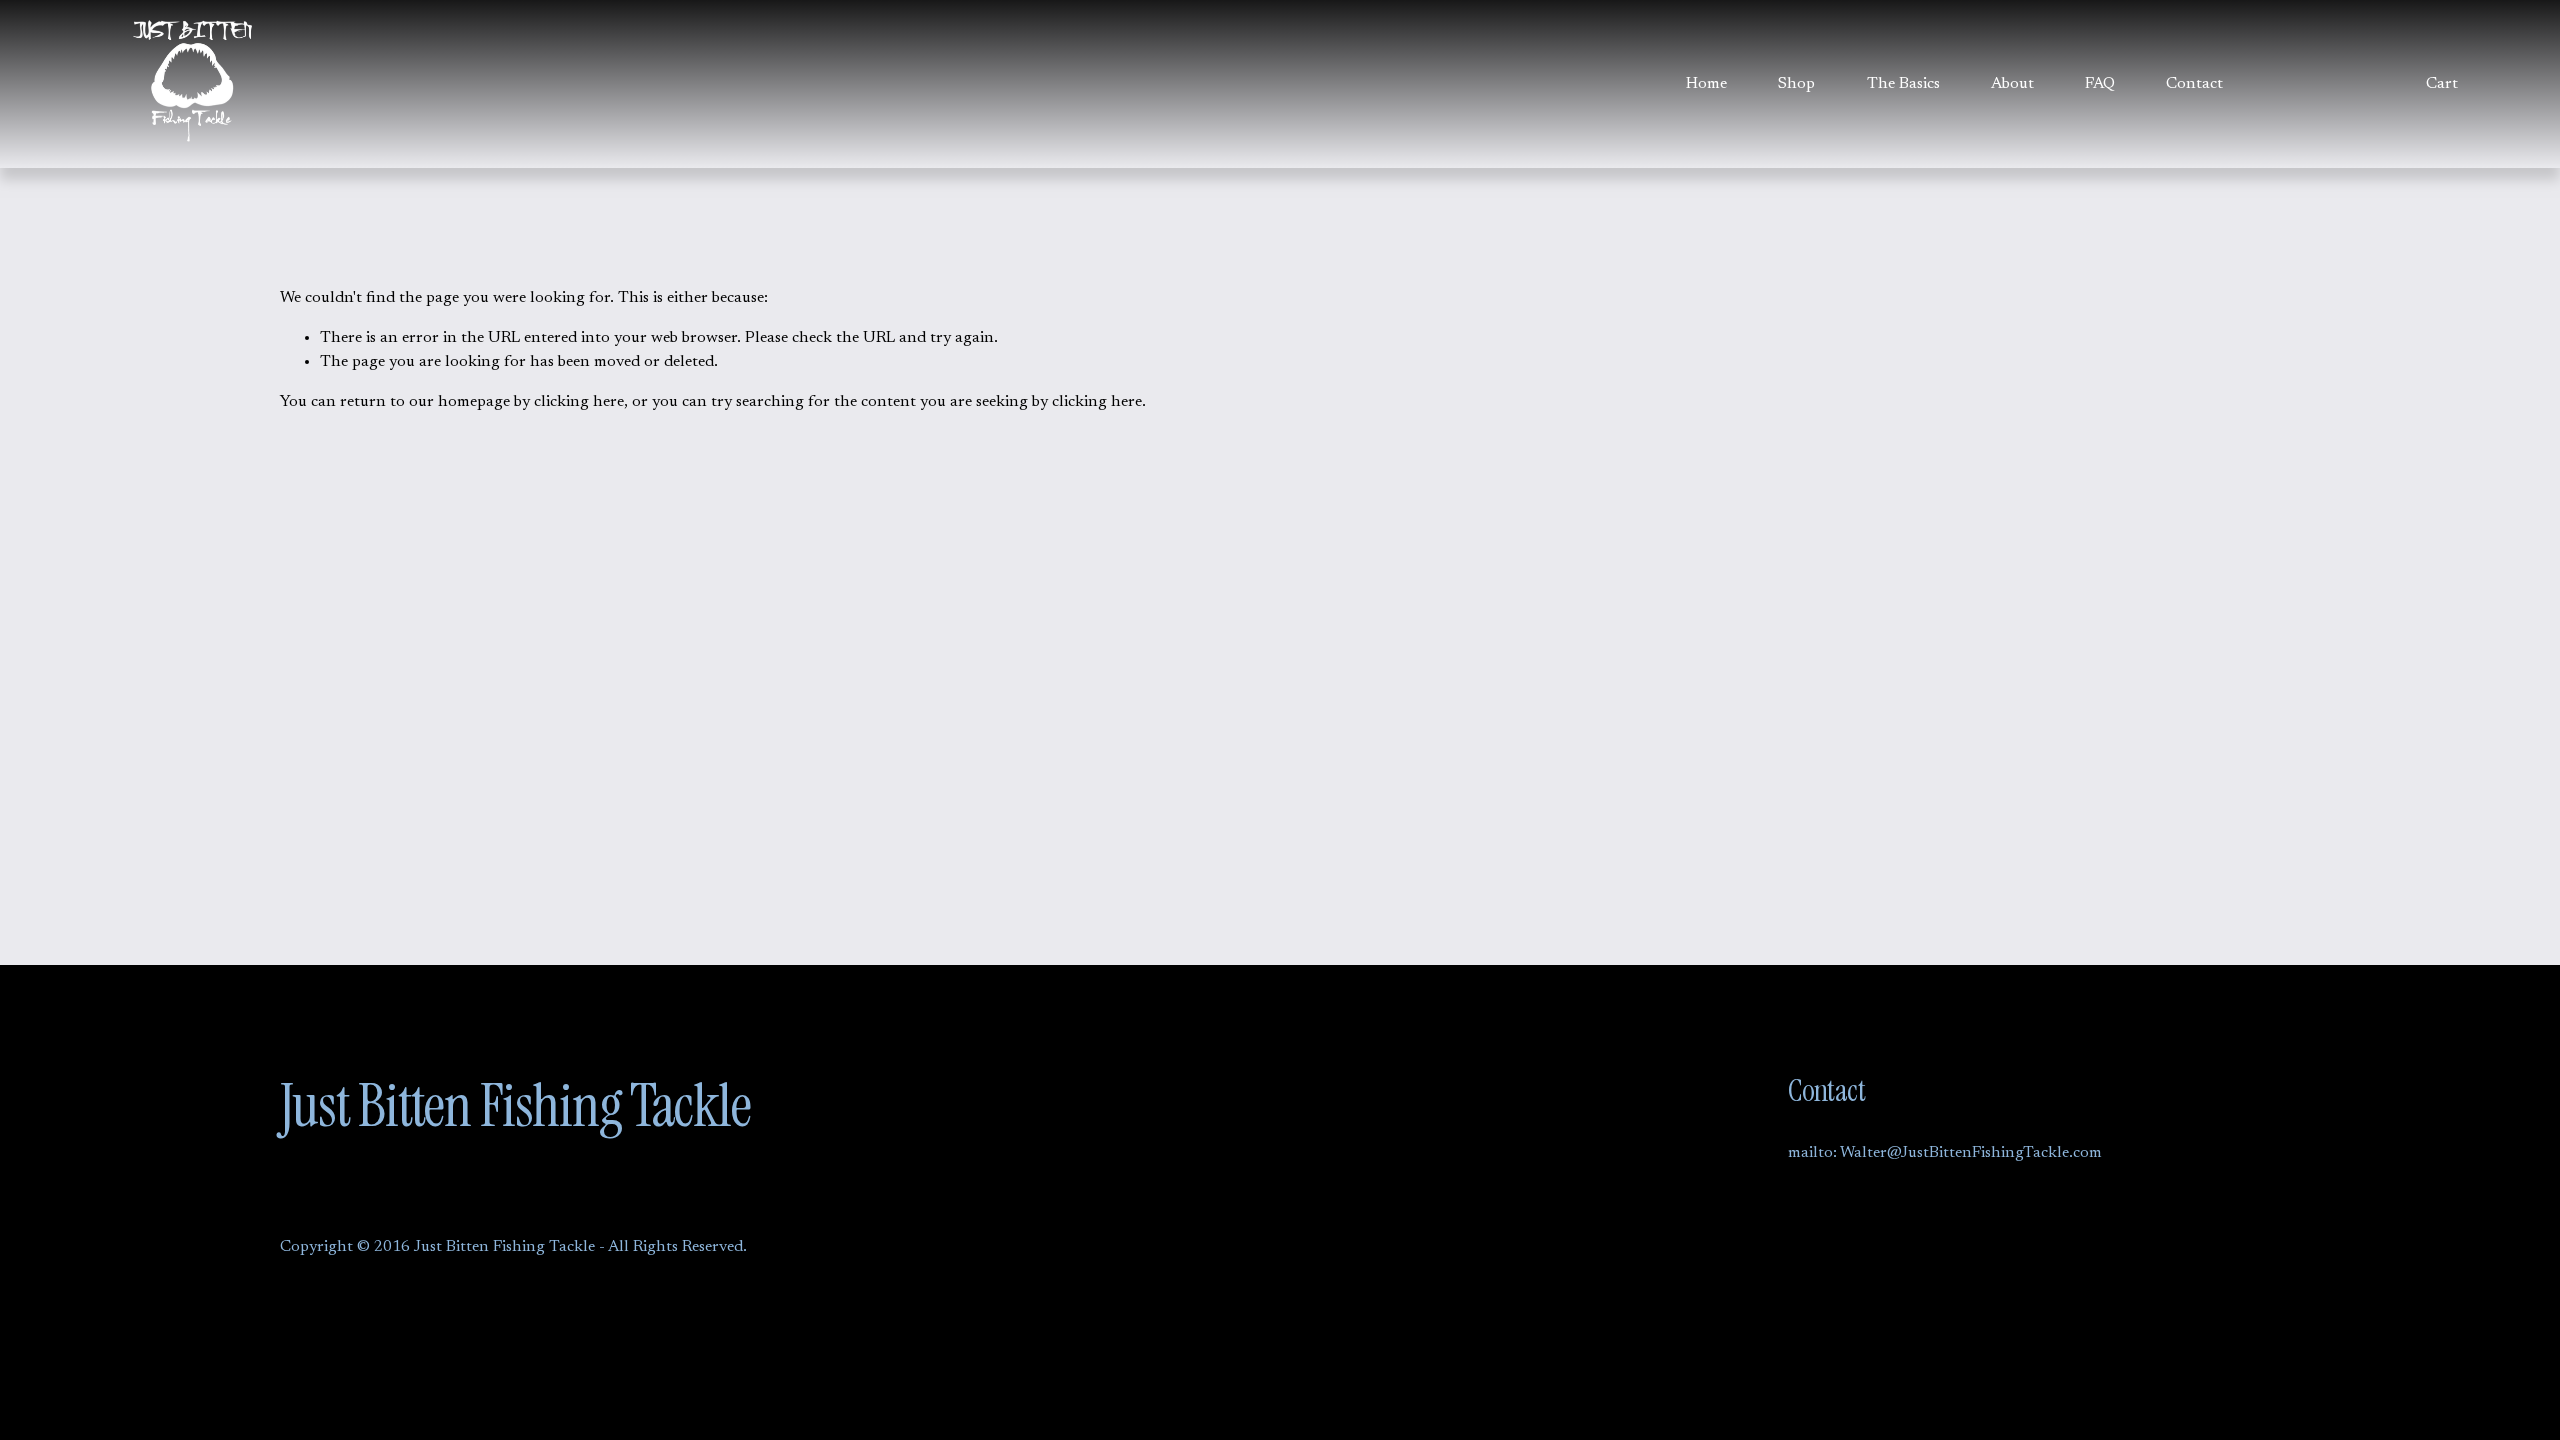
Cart (2442, 84)
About (2012, 84)
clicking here (579, 402)
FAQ (2100, 84)
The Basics (1903, 84)
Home (1706, 84)
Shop (1796, 84)
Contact (2194, 84)
